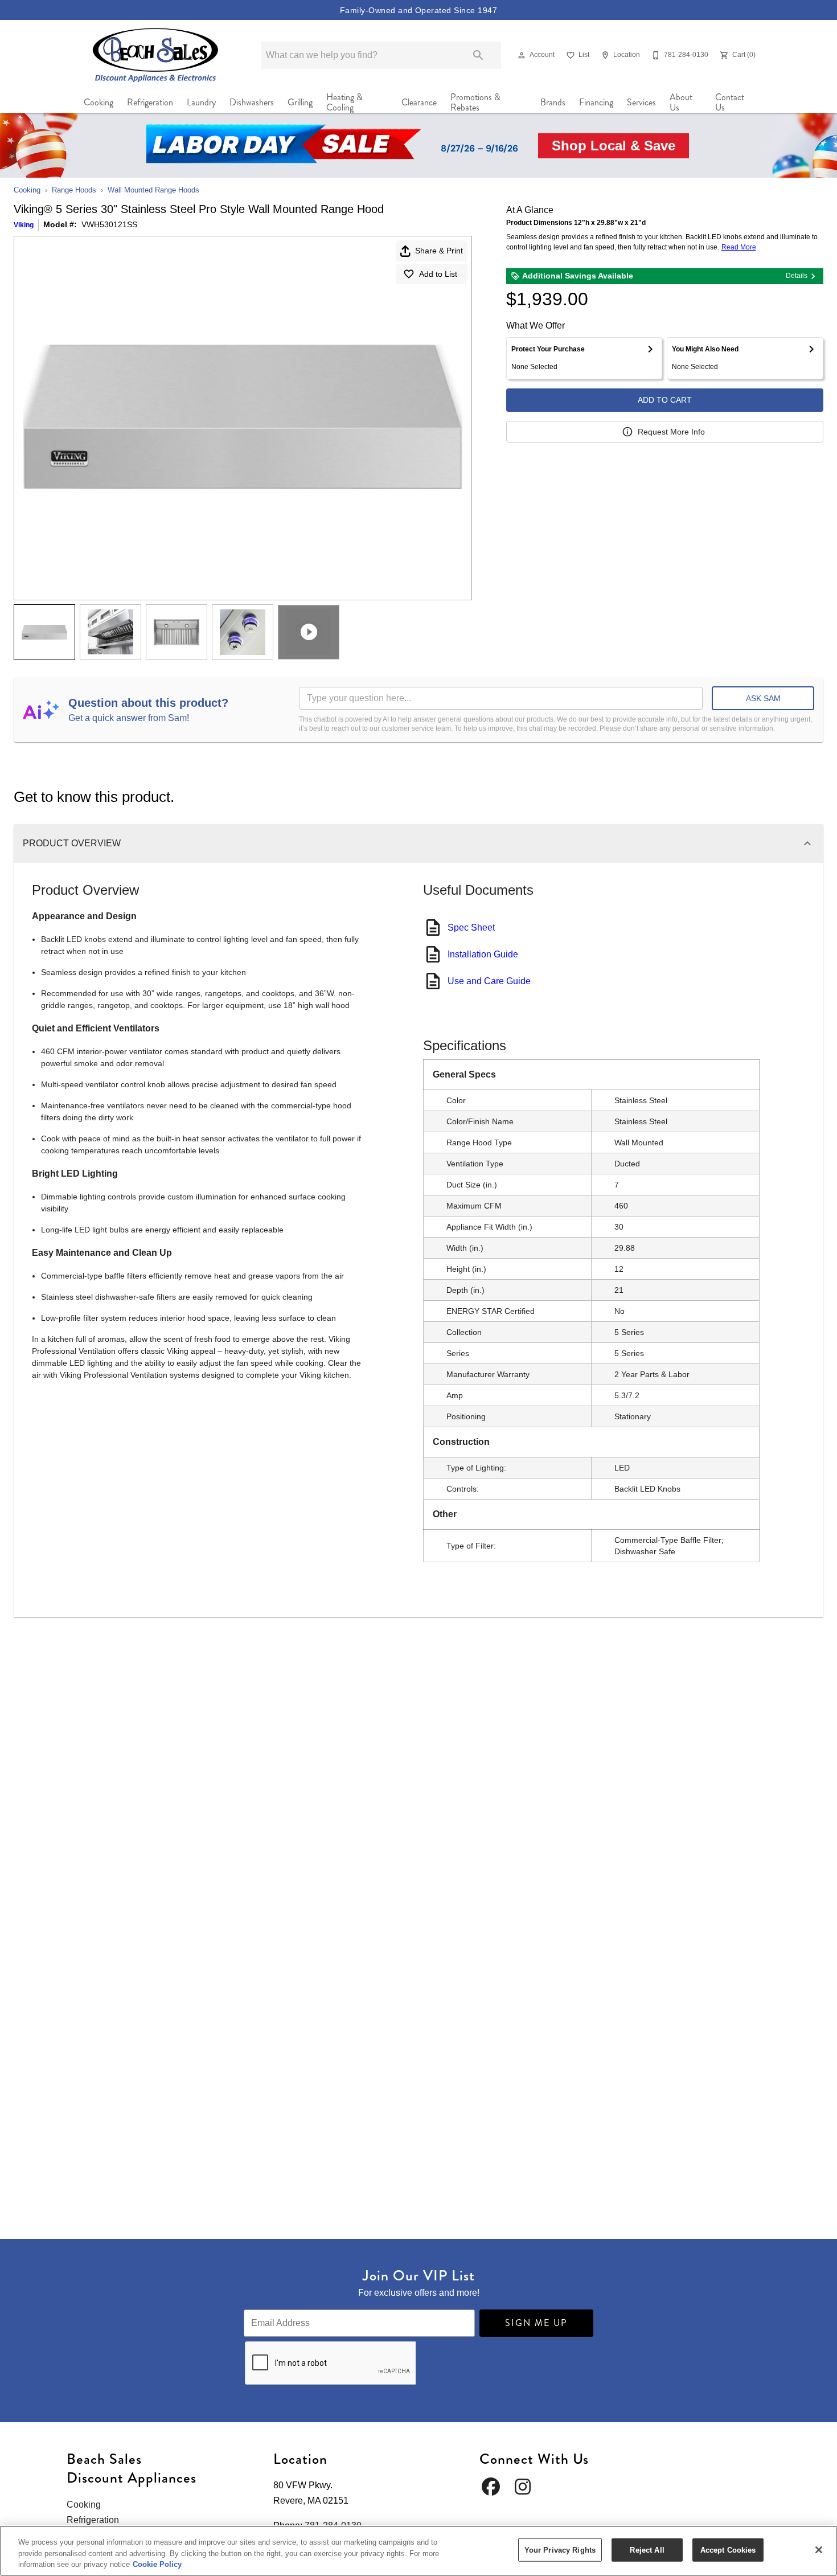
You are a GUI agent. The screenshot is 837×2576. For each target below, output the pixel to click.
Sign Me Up (536, 2323)
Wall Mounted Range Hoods (153, 190)
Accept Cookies (728, 2550)
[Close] (819, 2550)
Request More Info (671, 432)
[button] (522, 55)
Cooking (99, 102)
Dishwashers (252, 102)
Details (797, 276)
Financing (596, 102)
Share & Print (439, 251)
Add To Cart (665, 400)
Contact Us (730, 103)
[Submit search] (478, 55)
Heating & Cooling (344, 103)
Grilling (300, 102)
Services (641, 102)
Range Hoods (74, 190)
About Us (681, 103)
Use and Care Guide (489, 981)
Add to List (438, 274)
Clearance (419, 102)
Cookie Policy (157, 2564)
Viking (24, 225)
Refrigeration (150, 102)
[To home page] (156, 55)
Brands (553, 102)
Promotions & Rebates (475, 103)
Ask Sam (763, 698)
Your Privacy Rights (560, 2550)
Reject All (647, 2550)
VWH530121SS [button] (109, 224)
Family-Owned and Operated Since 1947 (419, 10)
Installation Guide (483, 954)
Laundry (201, 102)
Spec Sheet (471, 927)
